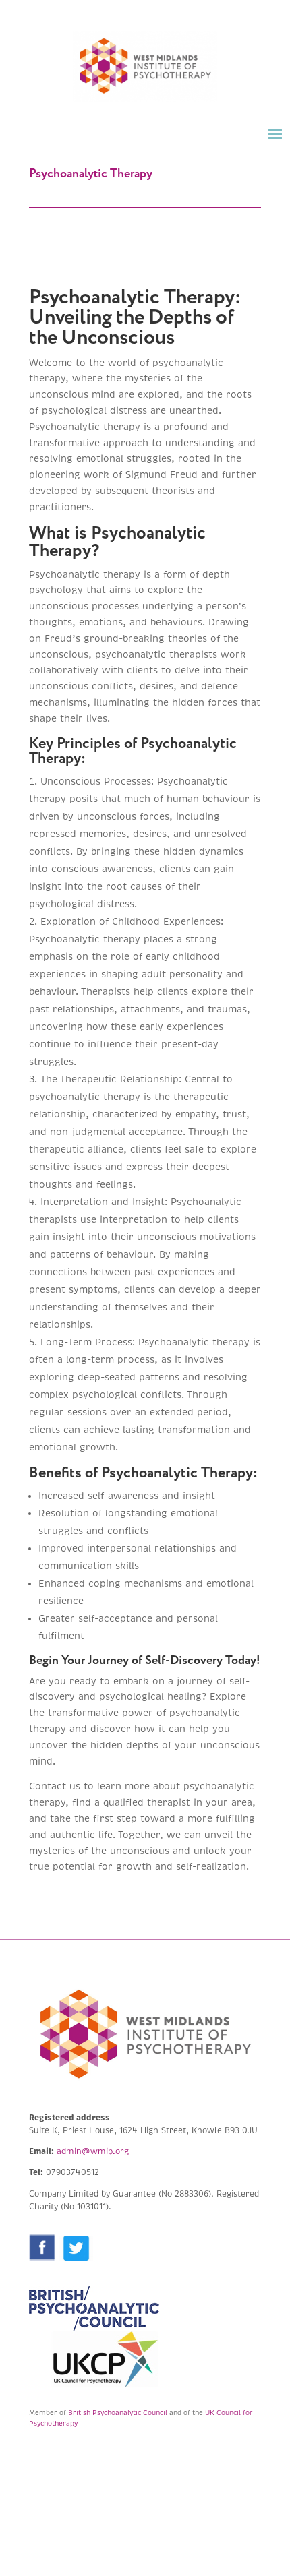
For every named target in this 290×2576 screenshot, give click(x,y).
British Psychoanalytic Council (118, 2413)
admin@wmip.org (93, 2152)
